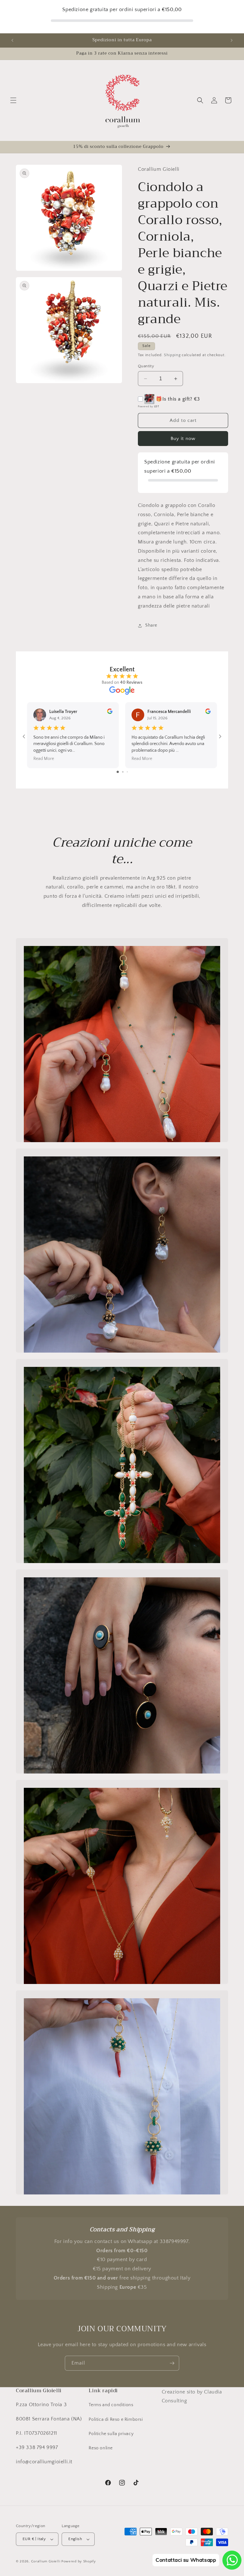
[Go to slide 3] (127, 772)
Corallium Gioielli (46, 2561)
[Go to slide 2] (123, 772)
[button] (13, 100)
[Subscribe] (172, 2363)
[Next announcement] (232, 40)
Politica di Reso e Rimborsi (116, 2420)
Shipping (172, 355)
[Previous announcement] (12, 40)
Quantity (146, 366)
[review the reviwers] (110, 713)
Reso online (101, 2448)
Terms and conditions (111, 2405)
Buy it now (183, 439)
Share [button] (151, 625)
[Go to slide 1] (118, 772)
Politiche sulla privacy (111, 2434)
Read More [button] (44, 759)
